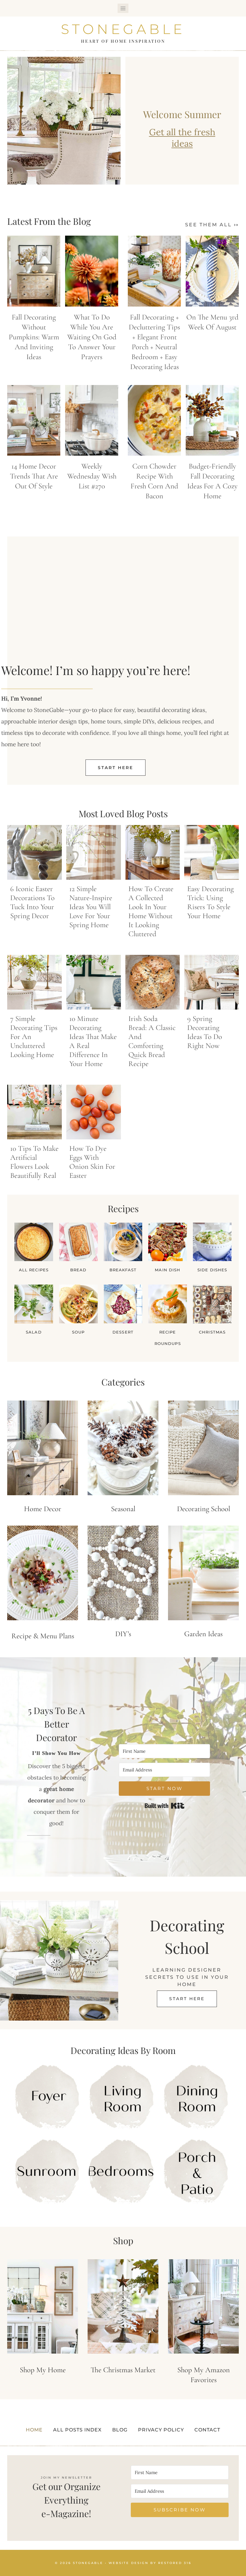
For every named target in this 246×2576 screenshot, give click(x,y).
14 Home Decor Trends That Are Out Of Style (34, 476)
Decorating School (204, 1509)
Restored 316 (175, 2563)
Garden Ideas (203, 1634)
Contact (207, 2430)
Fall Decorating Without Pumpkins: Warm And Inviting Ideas (34, 337)
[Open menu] (123, 8)
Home (34, 2430)
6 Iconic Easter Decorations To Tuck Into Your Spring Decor (32, 902)
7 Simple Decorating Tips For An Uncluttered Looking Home (34, 1037)
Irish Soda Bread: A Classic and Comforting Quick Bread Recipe (152, 1041)
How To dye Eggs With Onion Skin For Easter (92, 1162)
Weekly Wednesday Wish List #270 (92, 476)
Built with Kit (165, 1806)
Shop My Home (43, 2370)
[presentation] (34, 271)
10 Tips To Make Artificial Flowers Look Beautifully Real (34, 1162)
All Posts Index (77, 2430)
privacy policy (161, 2430)
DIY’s (123, 1634)
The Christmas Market (123, 2370)
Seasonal (123, 1509)
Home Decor (43, 1509)
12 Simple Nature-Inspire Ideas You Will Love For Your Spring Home (91, 907)
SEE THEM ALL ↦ (212, 225)
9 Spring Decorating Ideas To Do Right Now (205, 1032)
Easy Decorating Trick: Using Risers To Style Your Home (210, 902)
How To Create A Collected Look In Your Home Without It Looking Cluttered (151, 911)
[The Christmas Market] (123, 2307)
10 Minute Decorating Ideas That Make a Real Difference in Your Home (93, 1041)
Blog (120, 2430)
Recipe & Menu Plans (43, 1636)
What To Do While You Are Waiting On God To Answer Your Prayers (92, 337)
